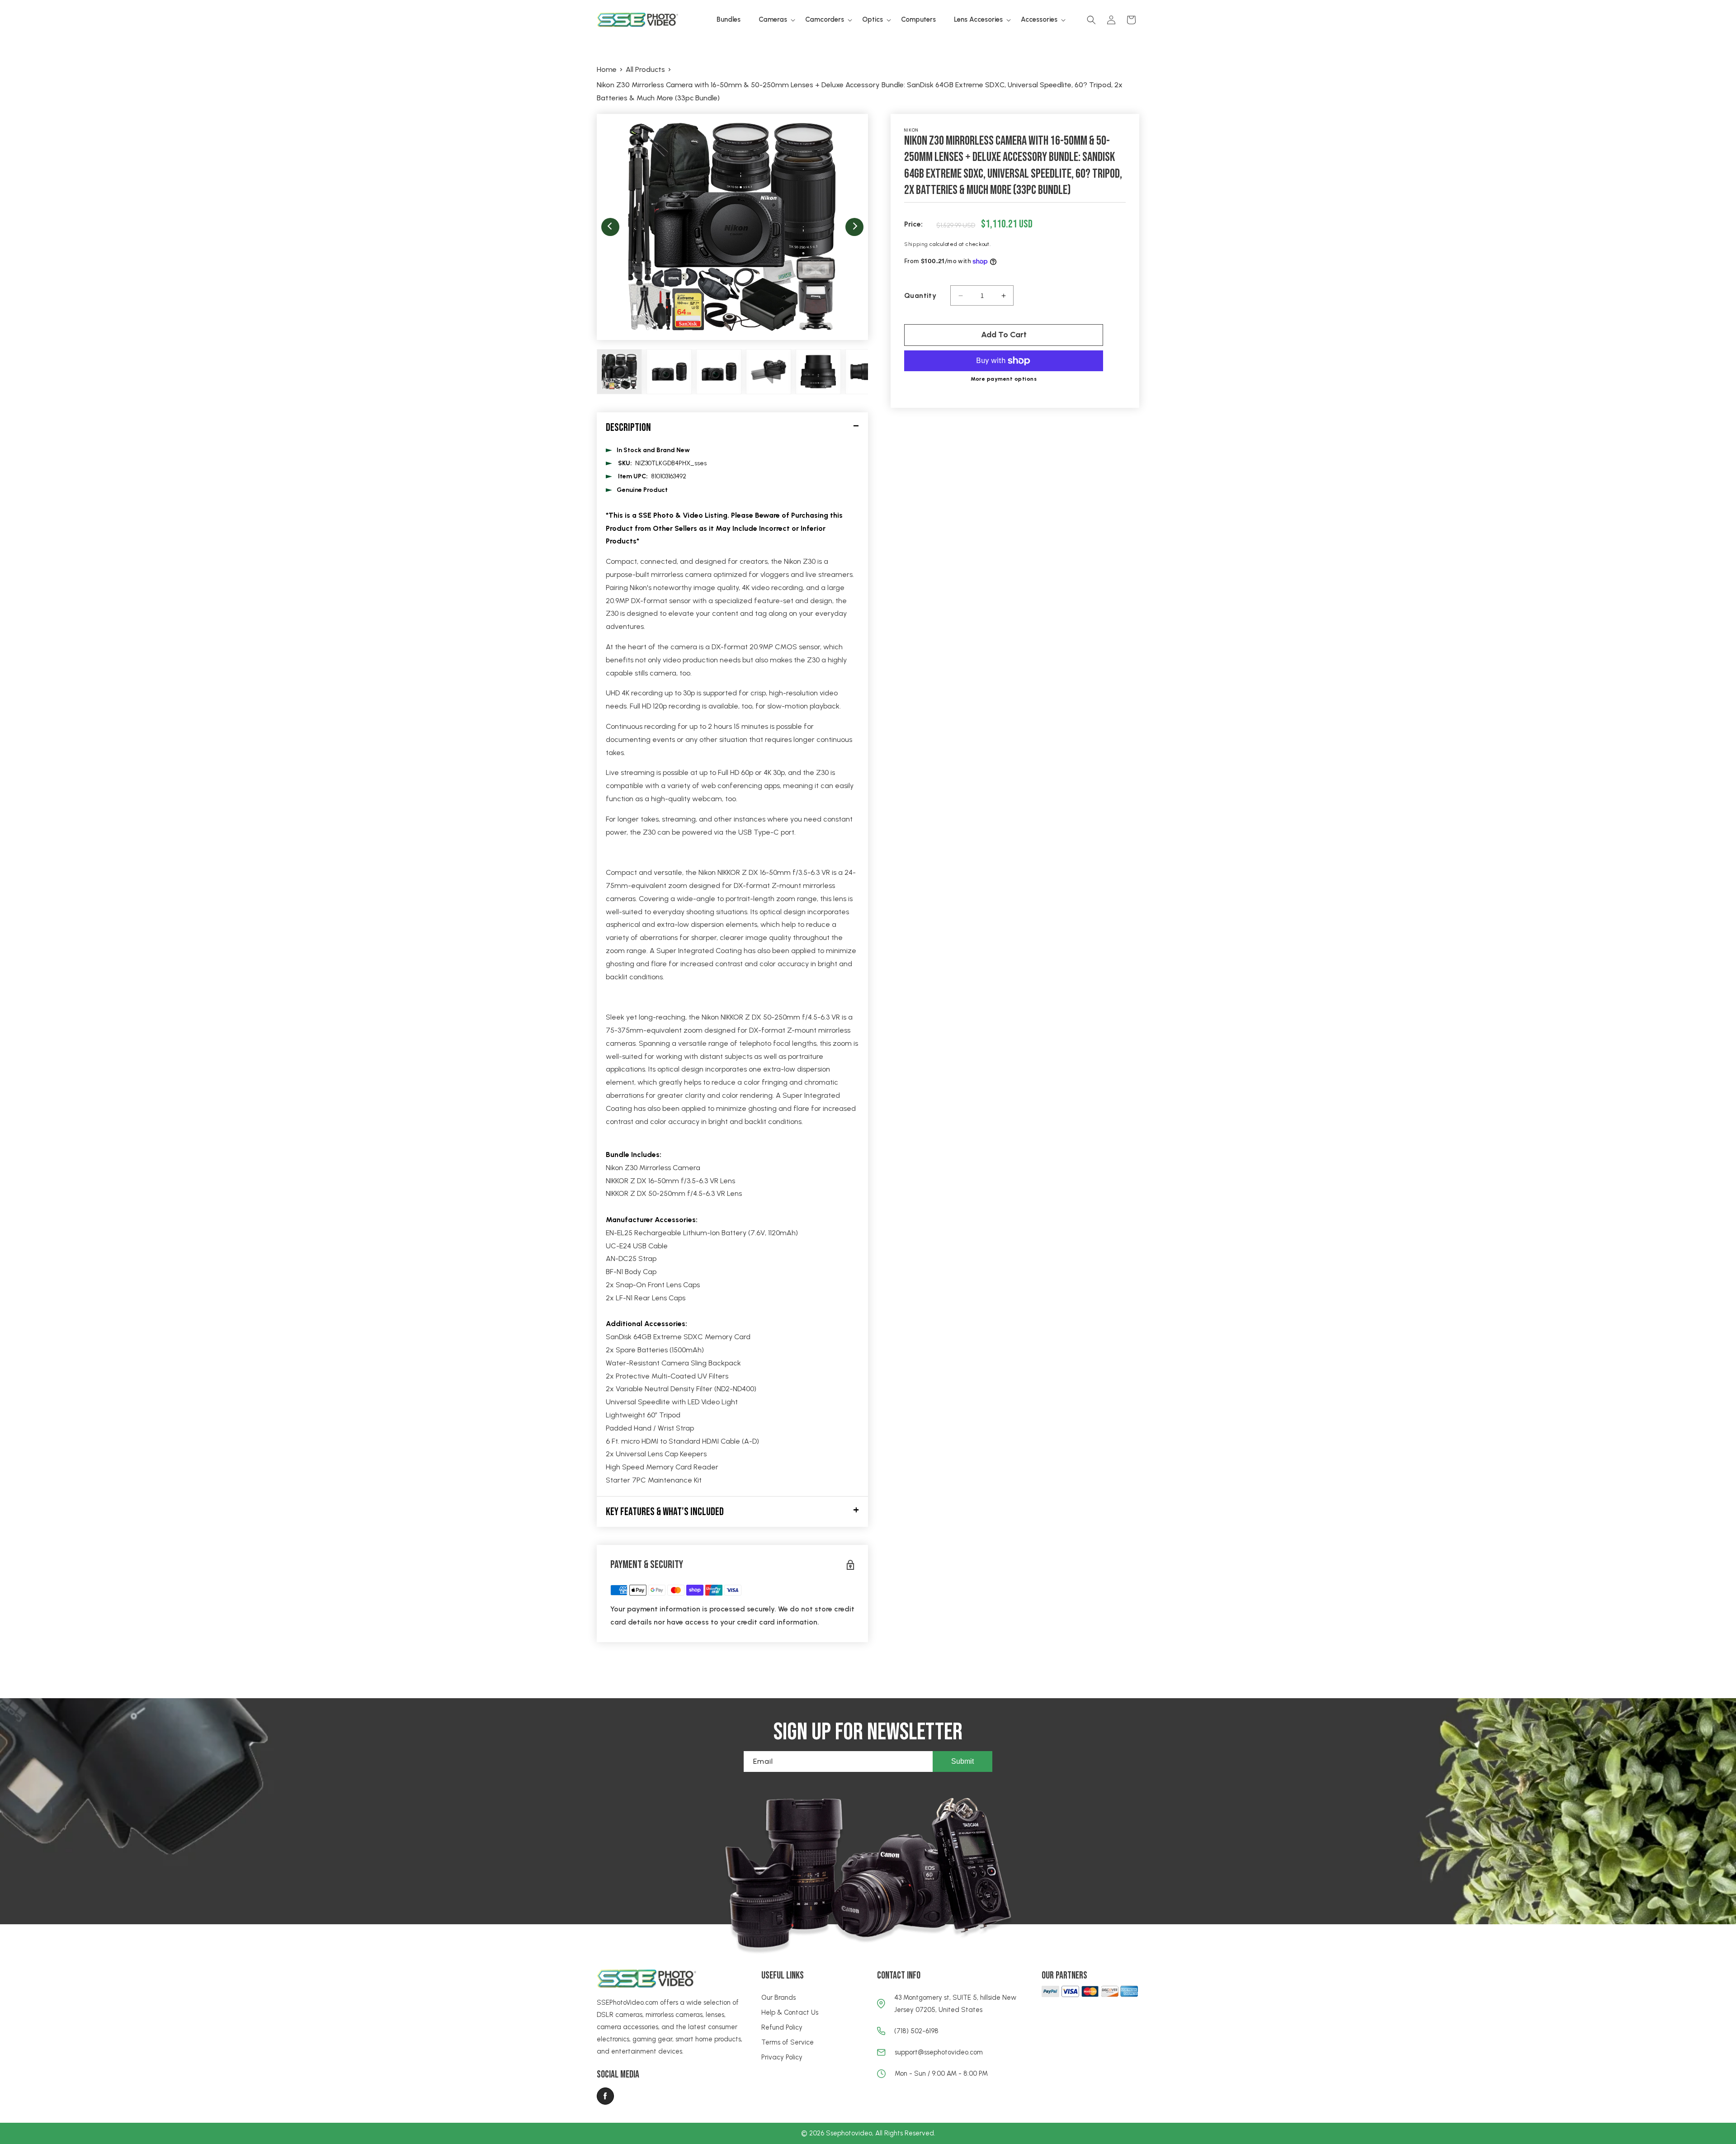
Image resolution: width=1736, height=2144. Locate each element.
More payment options (1004, 379)
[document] (732, 227)
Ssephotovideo (849, 2133)
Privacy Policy (782, 2057)
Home (607, 69)
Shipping (916, 244)
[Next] (854, 227)
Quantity (920, 295)
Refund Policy (782, 2027)
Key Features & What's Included (665, 1512)
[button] (773, 20)
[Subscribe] (962, 1761)
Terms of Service (788, 2042)
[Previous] (610, 227)
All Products (645, 69)
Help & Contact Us (790, 2012)
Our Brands (778, 1998)
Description (628, 427)
